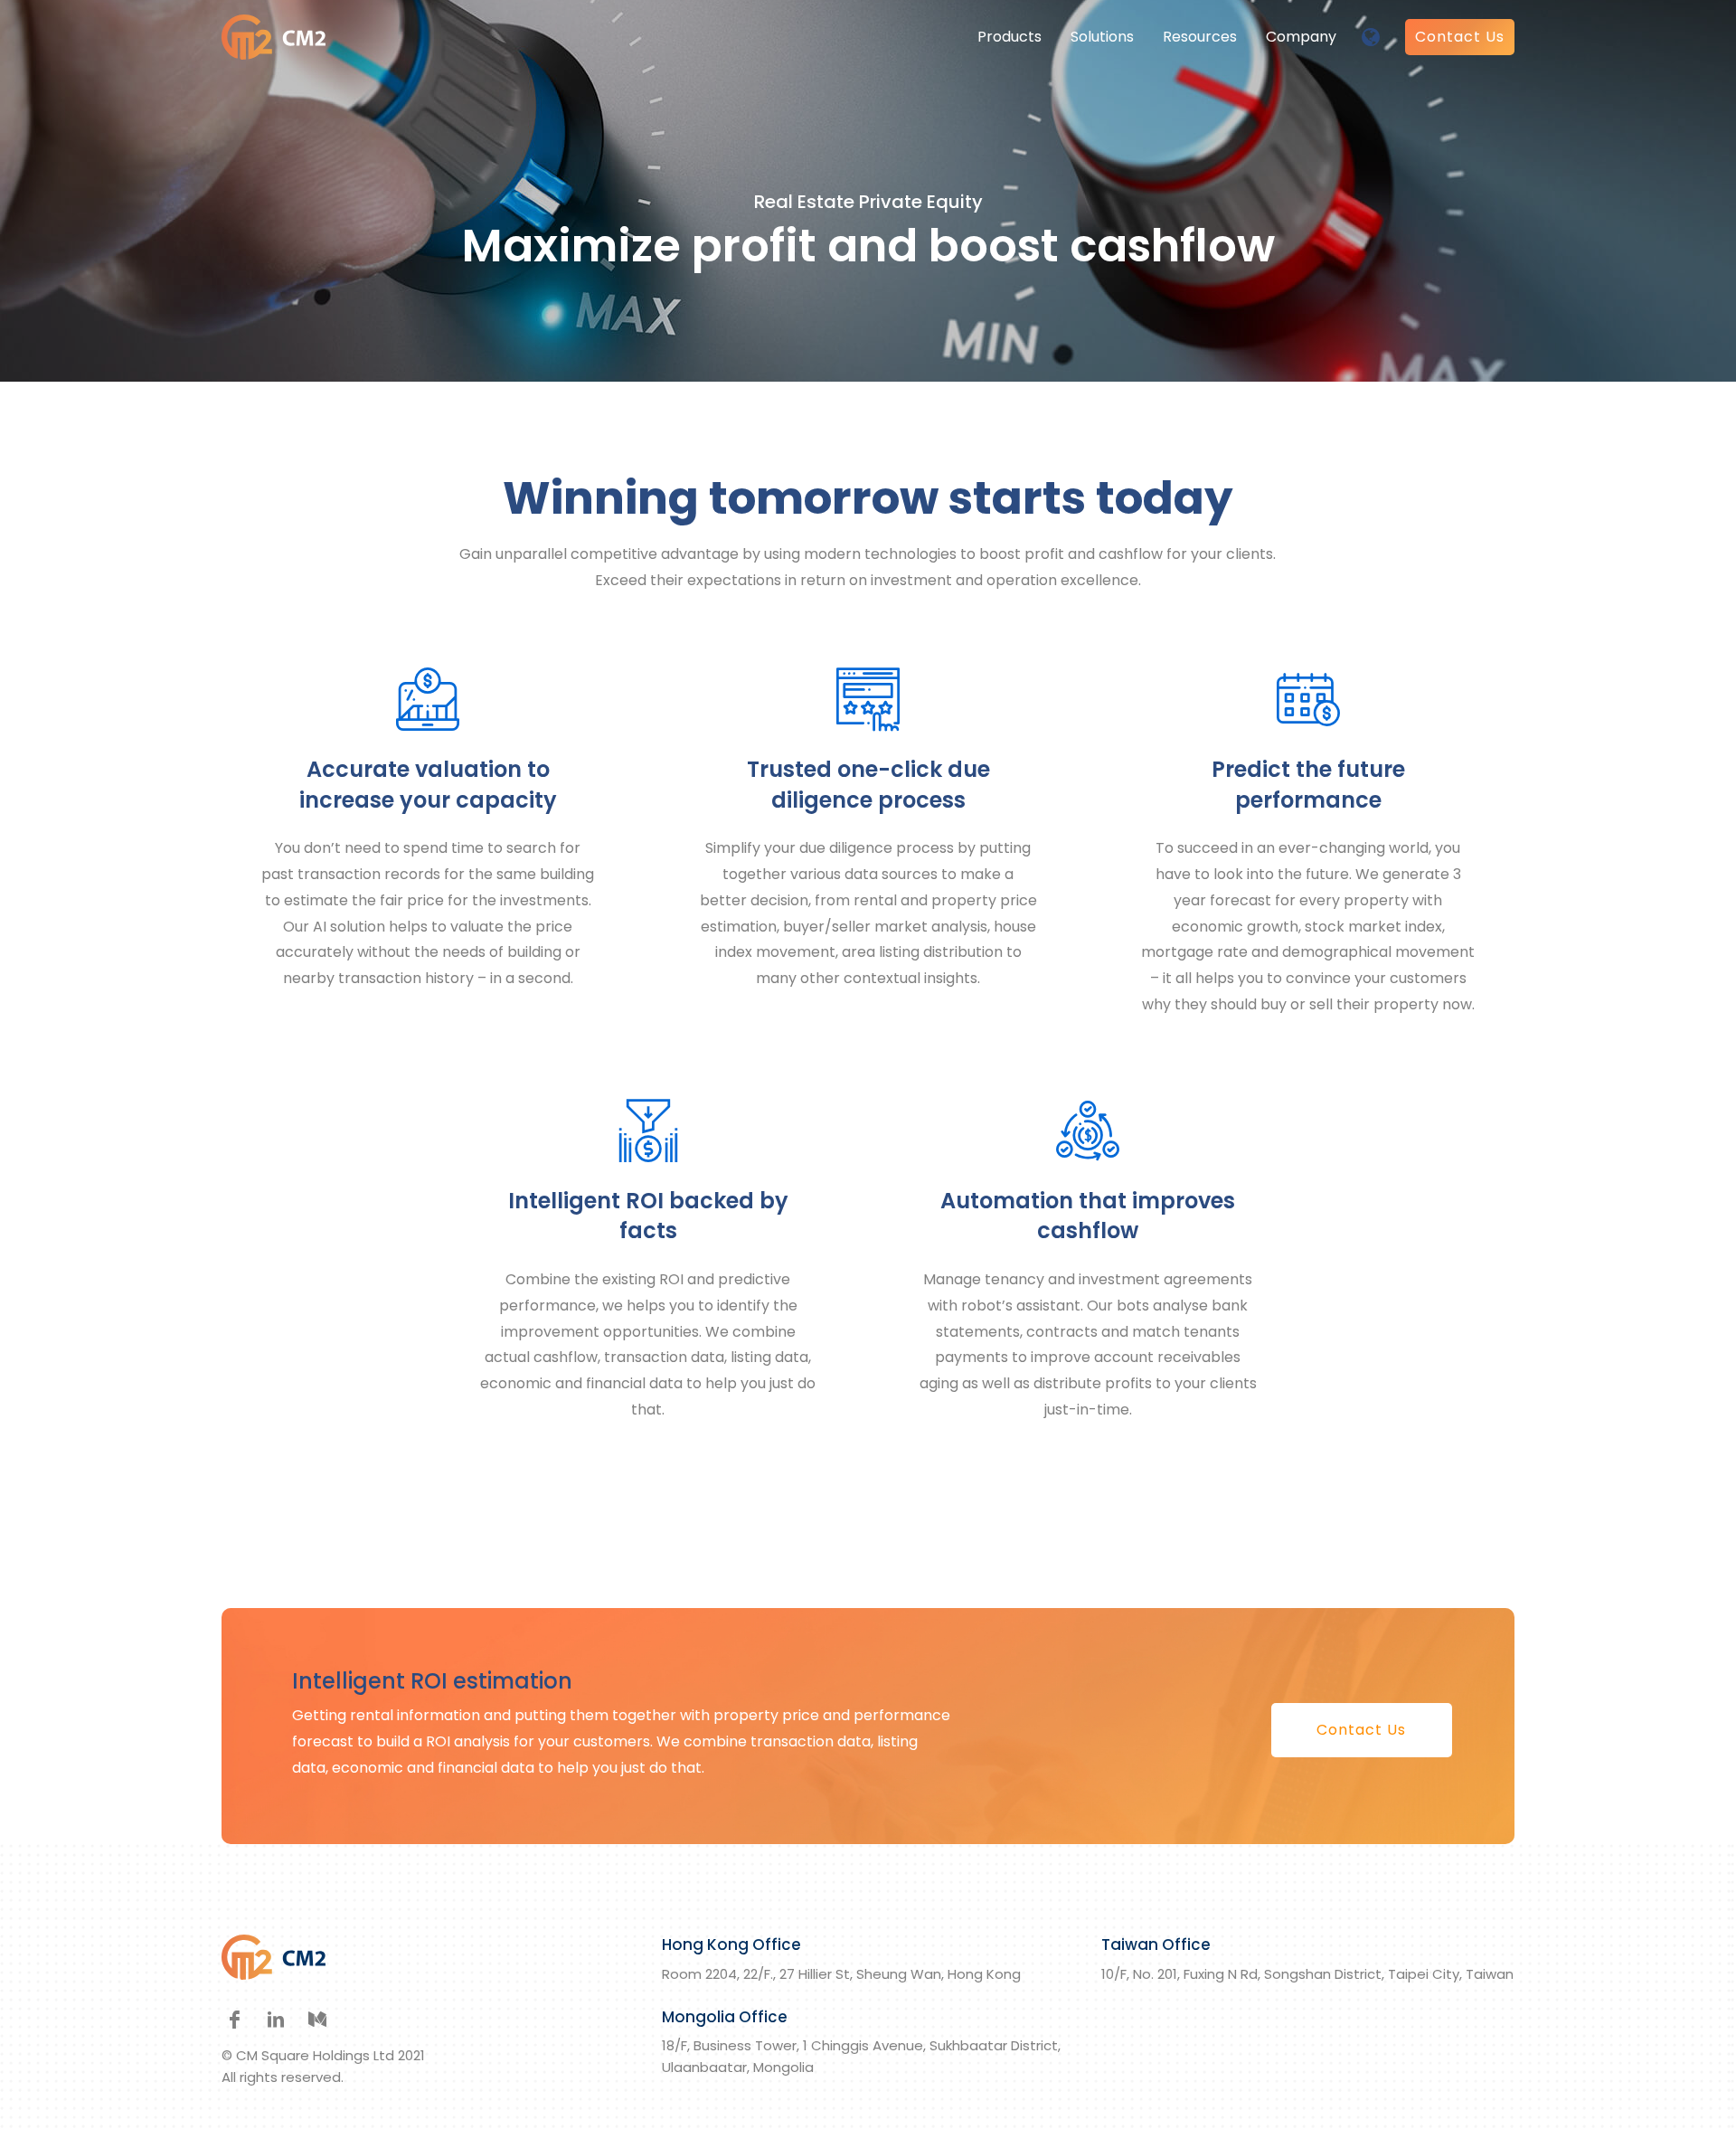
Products (1010, 37)
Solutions (1102, 37)
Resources (1200, 37)
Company (1301, 37)
